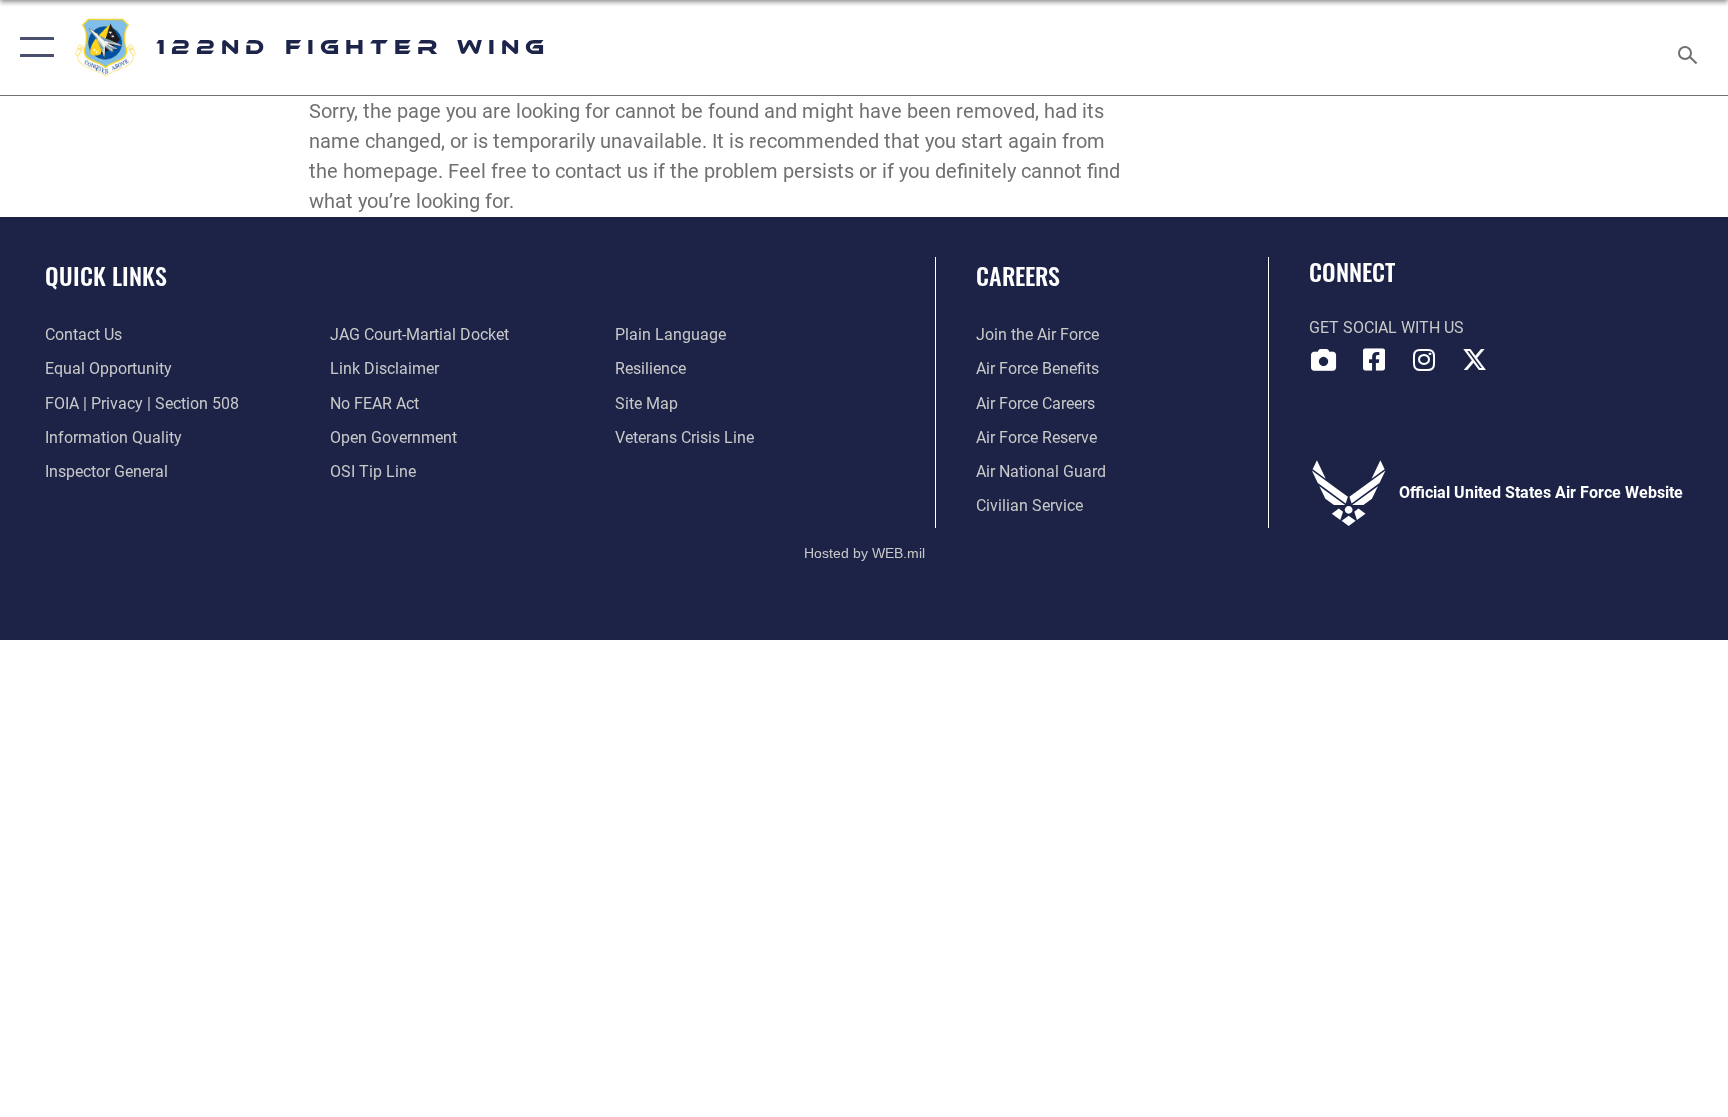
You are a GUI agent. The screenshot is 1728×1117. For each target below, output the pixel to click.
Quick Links (106, 275)
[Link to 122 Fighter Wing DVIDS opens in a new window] (1324, 360)
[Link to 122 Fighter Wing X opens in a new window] (1474, 360)
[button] (32, 47)
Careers (1018, 275)
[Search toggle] (1690, 47)
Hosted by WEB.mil (864, 553)
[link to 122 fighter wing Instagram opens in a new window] (1424, 360)
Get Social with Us (1386, 327)
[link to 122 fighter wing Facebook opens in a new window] (1374, 360)
